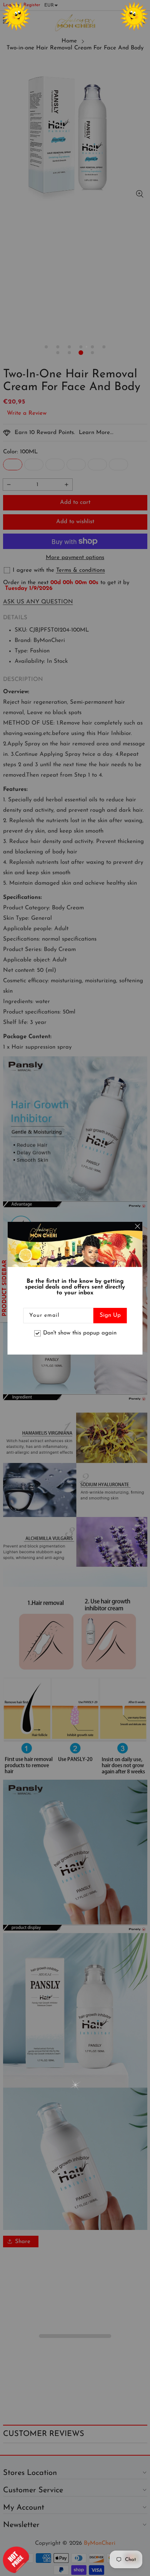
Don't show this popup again (80, 1333)
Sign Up (110, 1315)
